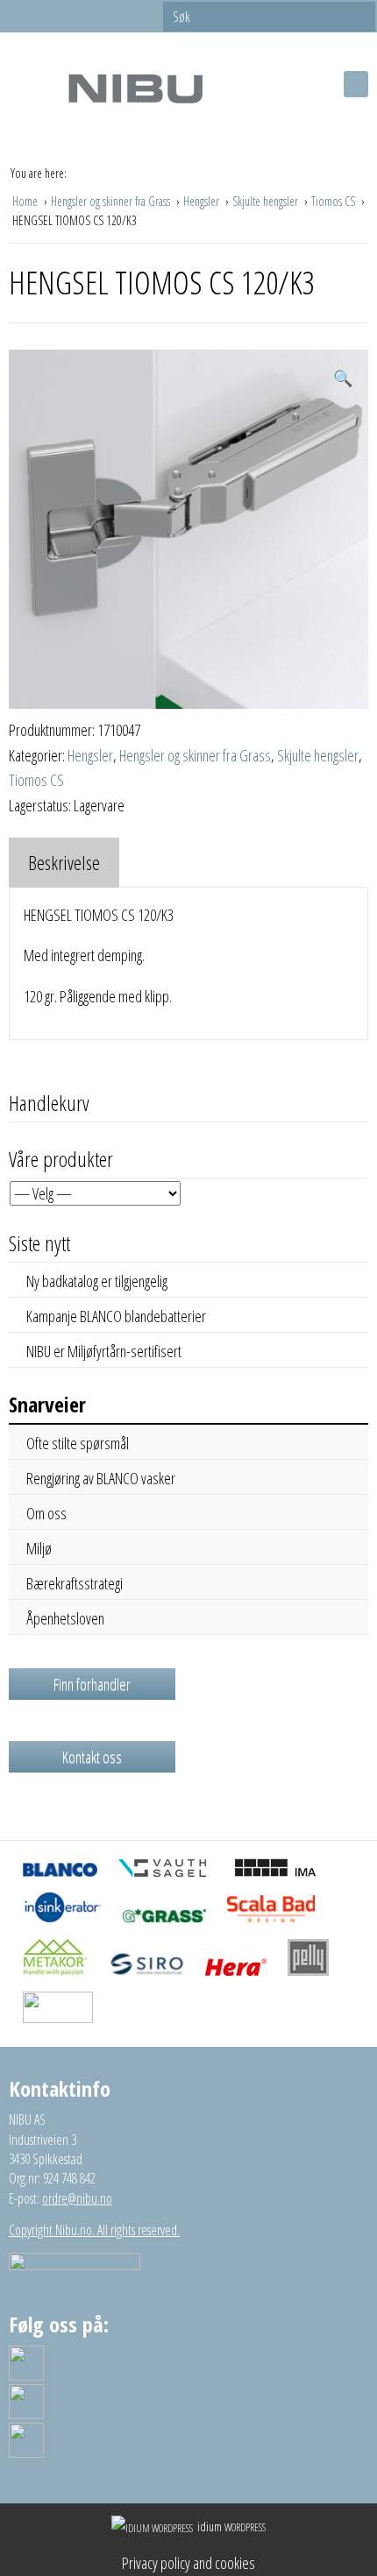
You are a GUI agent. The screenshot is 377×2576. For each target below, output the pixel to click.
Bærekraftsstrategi (75, 1583)
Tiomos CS (334, 201)
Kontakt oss (92, 1757)
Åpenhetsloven (65, 1618)
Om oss (46, 1513)
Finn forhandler (92, 1684)
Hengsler (203, 201)
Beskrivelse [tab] (64, 862)
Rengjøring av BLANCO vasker (101, 1478)
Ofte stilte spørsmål (78, 1443)
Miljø (39, 1548)
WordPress (231, 2527)
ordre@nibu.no (77, 2198)
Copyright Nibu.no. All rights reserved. (94, 2230)
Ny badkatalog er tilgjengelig (97, 1281)
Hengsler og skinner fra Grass (112, 201)
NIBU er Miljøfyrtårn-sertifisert (104, 1351)
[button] (343, 378)
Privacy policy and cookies (188, 2563)
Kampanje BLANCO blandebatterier (116, 1316)
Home (26, 201)
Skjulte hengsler (267, 201)
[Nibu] (135, 88)
